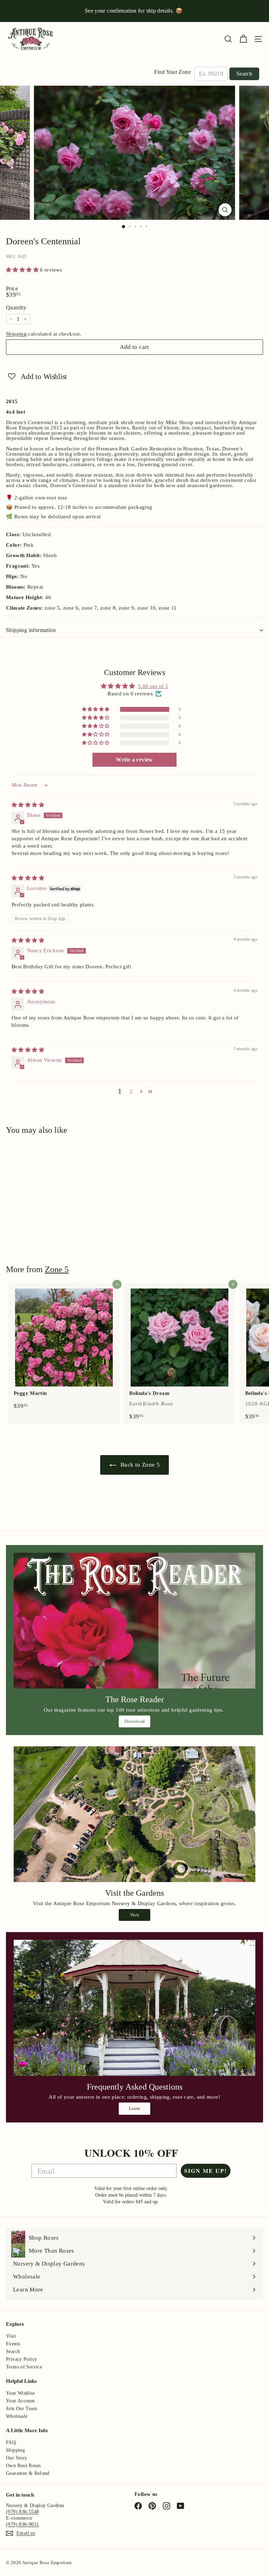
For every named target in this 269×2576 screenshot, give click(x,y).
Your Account (20, 2401)
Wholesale (17, 2416)
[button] (23, 270)
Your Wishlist (20, 2393)
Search (244, 74)
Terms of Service (24, 2367)
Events (13, 2344)
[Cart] (243, 39)
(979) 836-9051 (22, 2524)
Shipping (16, 334)
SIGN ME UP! (206, 2171)
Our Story (16, 2458)
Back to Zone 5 (140, 1465)
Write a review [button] (134, 760)
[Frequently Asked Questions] (134, 2008)
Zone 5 (57, 1269)
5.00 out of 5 (153, 686)
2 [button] (131, 1092)
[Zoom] (225, 210)
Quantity (16, 308)
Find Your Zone (173, 72)
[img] (28, 805)
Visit (135, 1915)
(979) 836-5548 (22, 2512)
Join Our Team (22, 2409)
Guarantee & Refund (28, 2473)
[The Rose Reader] (134, 1621)
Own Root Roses (23, 2466)
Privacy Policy (21, 2359)
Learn (135, 2108)
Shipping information (31, 630)
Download (135, 1721)
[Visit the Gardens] (134, 1814)
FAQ (11, 2442)
